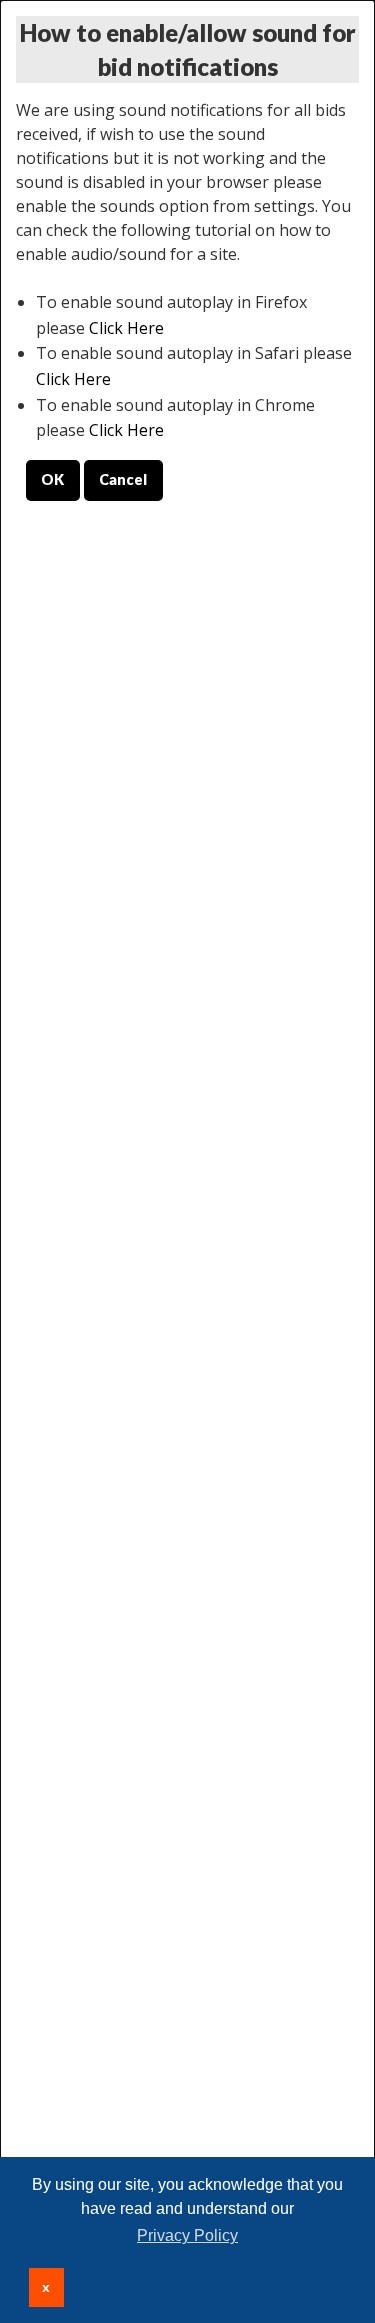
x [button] (46, 2287)
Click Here (126, 328)
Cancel (123, 479)
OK (52, 479)
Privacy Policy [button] (187, 2235)
